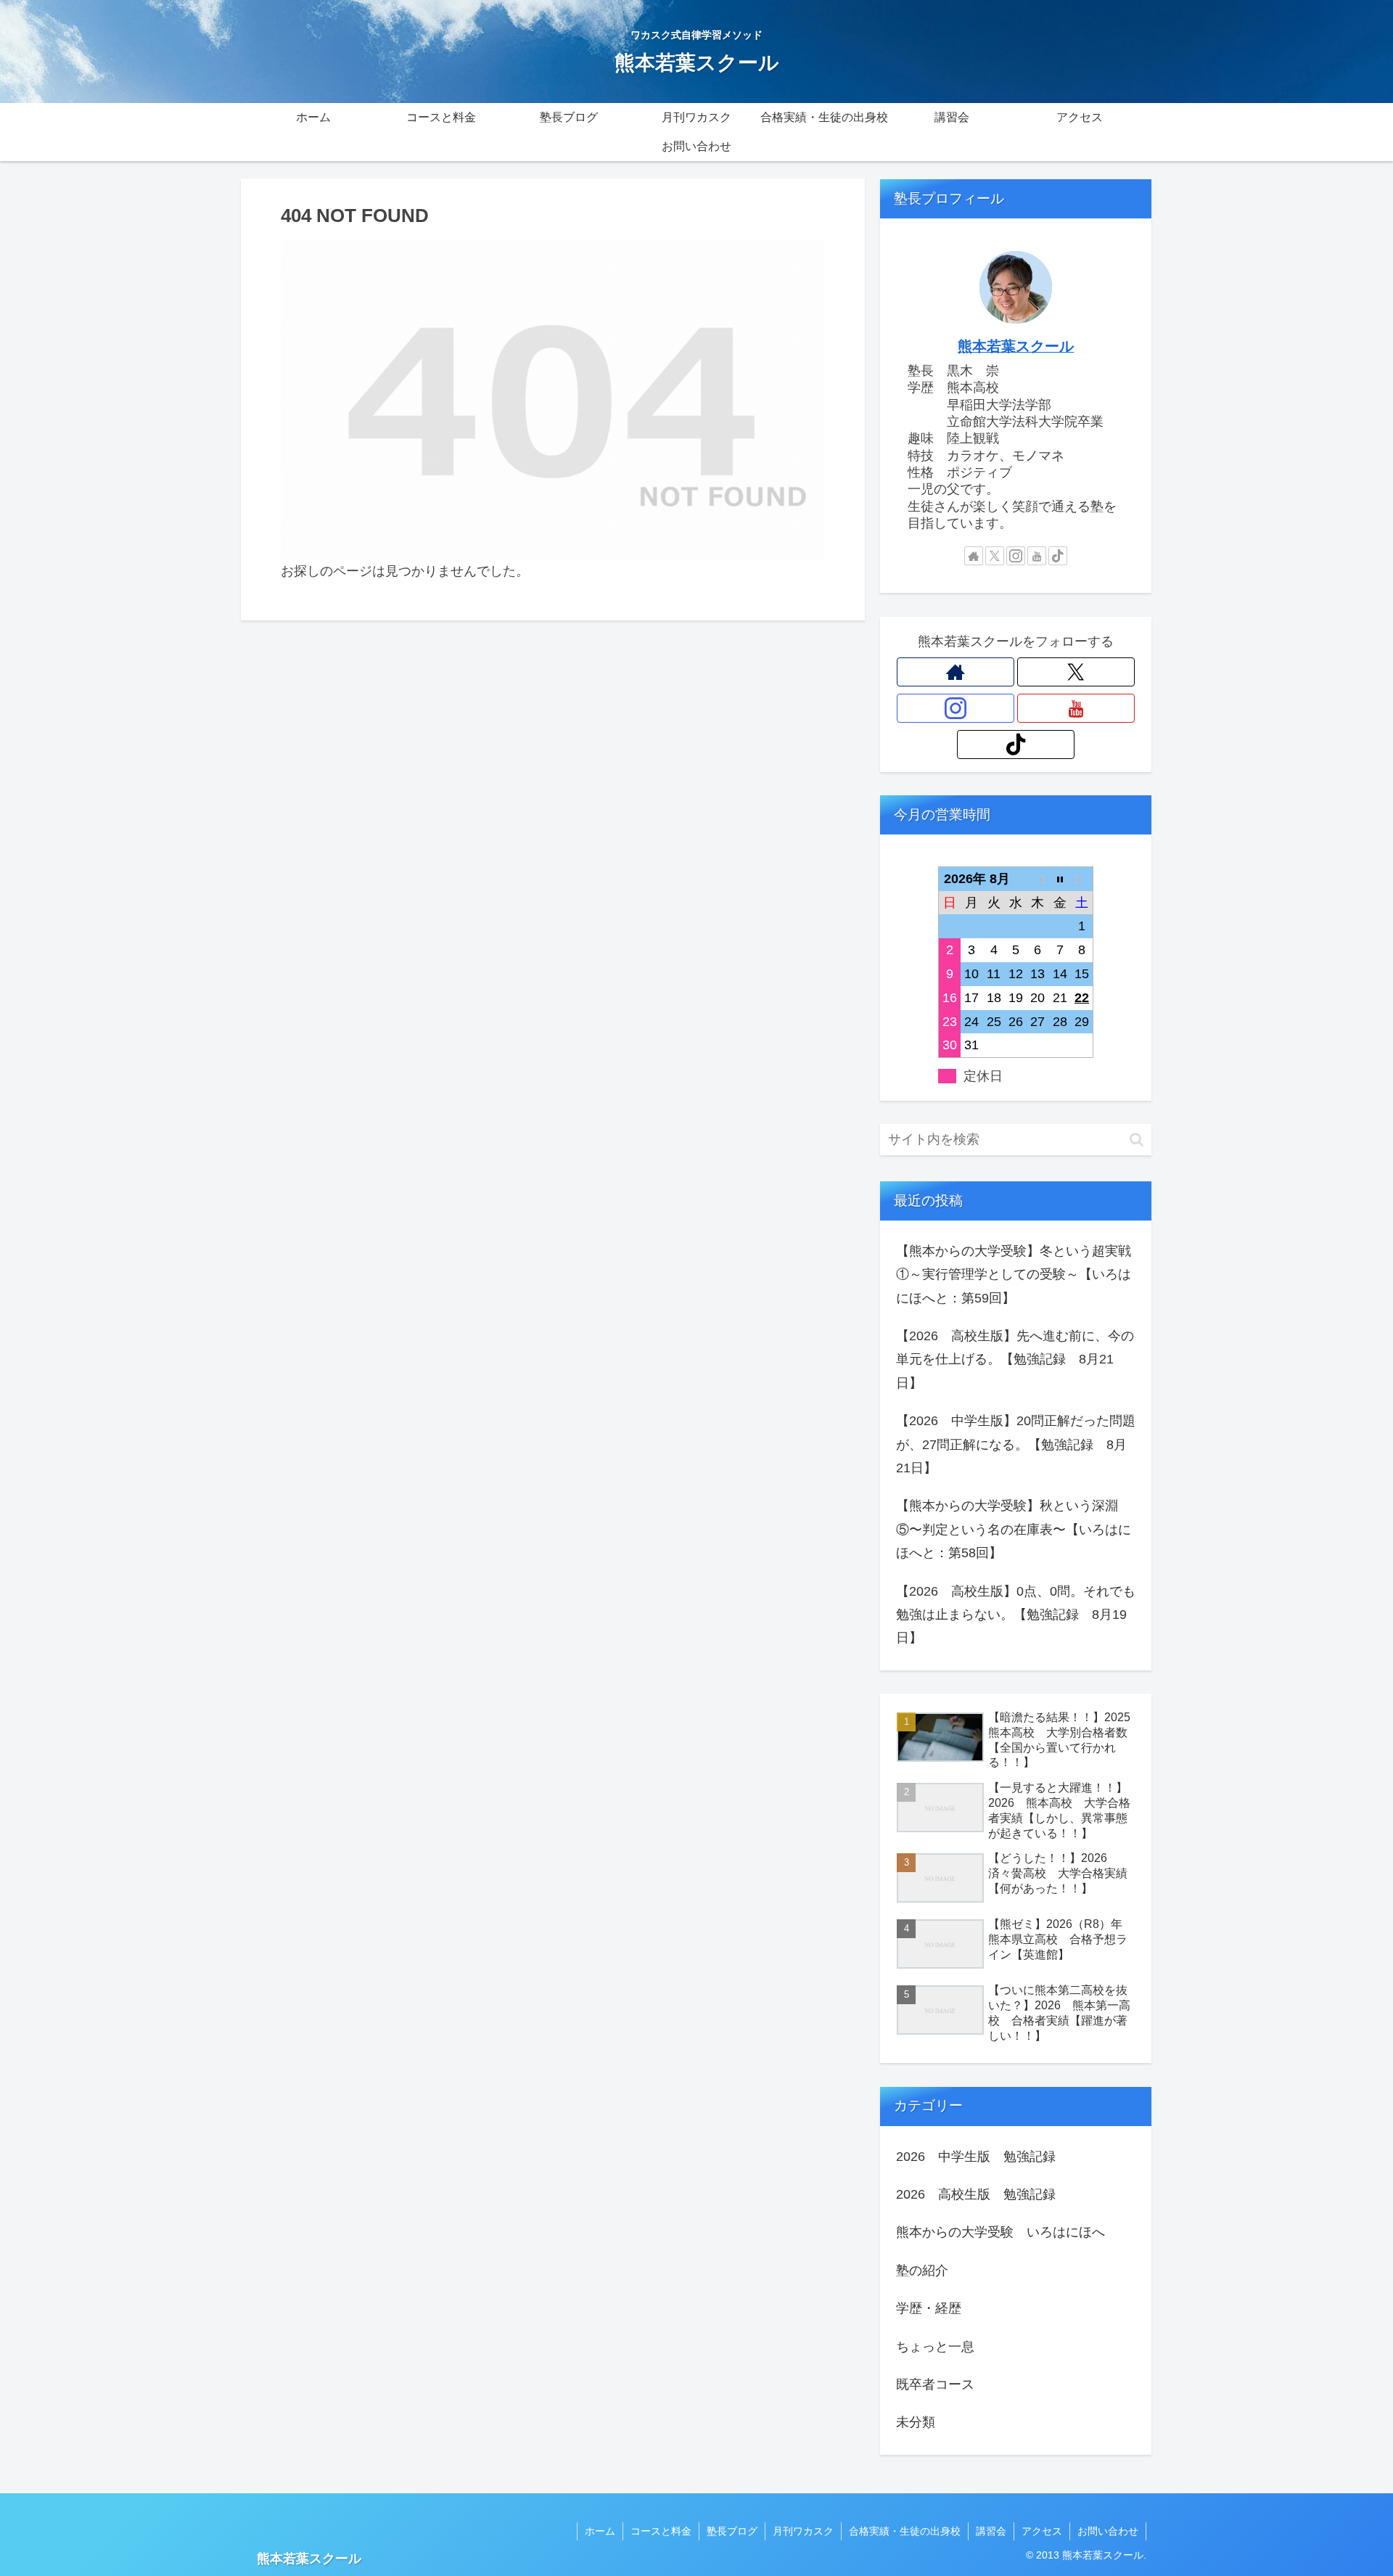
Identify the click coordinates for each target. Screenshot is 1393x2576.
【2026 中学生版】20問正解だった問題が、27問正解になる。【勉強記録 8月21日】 (1016, 1444)
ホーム (600, 2531)
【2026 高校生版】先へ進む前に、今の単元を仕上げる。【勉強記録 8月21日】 (1015, 1359)
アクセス (1042, 2531)
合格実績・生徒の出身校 (905, 2531)
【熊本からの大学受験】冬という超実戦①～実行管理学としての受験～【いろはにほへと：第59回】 (1014, 1275)
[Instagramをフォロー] (1016, 556)
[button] (1137, 1140)
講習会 (991, 2531)
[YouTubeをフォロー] (1037, 556)
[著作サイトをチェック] (974, 556)
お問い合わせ (1108, 2531)
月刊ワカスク (803, 2531)
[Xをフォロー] (995, 556)
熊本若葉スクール (1016, 346)
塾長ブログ (732, 2531)
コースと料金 (661, 2531)
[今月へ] (1060, 878)
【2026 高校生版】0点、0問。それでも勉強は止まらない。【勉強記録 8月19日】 (1016, 1615)
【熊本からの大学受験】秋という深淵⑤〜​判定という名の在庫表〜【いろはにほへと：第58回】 (1014, 1529)
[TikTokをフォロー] (1058, 556)
